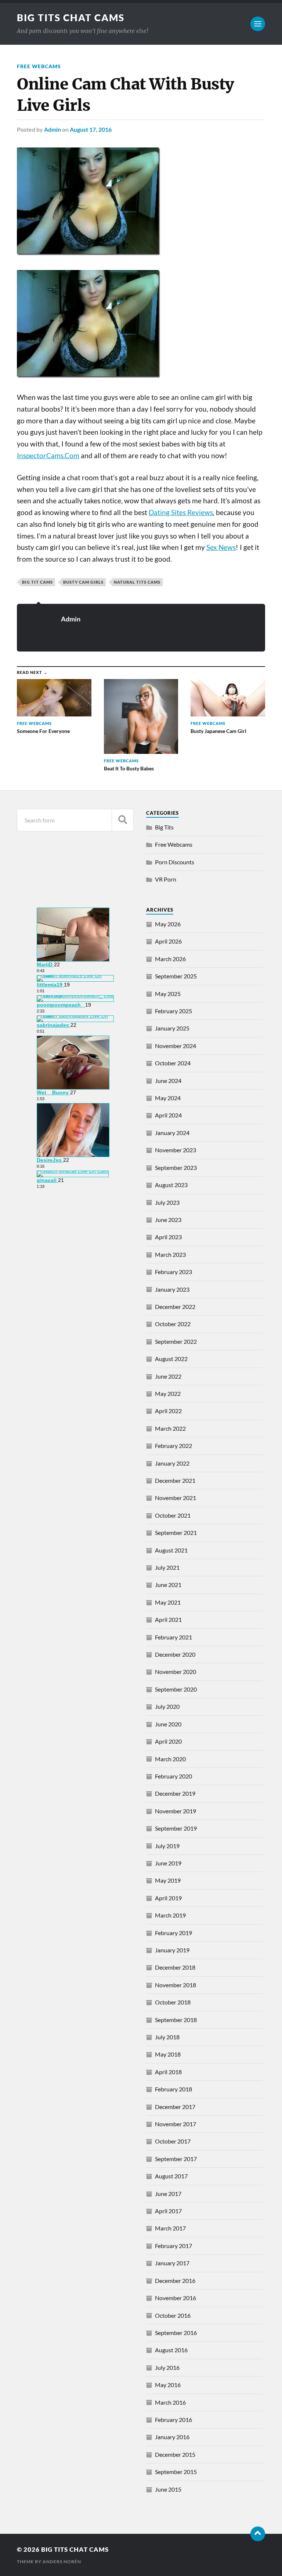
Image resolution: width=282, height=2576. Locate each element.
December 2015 (175, 2454)
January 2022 (172, 1463)
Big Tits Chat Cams (71, 18)
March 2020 (170, 1759)
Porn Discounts (175, 862)
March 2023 (170, 1254)
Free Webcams (39, 66)
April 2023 (168, 1237)
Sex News (221, 547)
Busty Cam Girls (83, 582)
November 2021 (176, 1498)
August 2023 (171, 1185)
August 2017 (171, 2176)
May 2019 (168, 1880)
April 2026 (168, 941)
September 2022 (176, 1341)
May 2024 (168, 1098)
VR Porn (166, 879)
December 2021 (175, 1480)
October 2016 (173, 2315)
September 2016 (176, 2333)
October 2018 (173, 2002)
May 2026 (168, 924)
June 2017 (168, 2194)
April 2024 (168, 1115)
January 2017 (172, 2263)
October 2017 (173, 2141)
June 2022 (168, 1376)
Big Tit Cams (37, 582)
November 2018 (176, 1985)
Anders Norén (62, 2562)
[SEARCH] (123, 820)
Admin (53, 129)
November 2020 (176, 1672)
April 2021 (168, 1619)
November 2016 (176, 2298)
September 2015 (176, 2472)
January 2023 (172, 1289)
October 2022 (173, 1324)
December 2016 (175, 2281)
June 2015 (168, 2489)
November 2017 (176, 2124)
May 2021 (168, 1602)
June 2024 (168, 1081)
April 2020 (168, 1741)
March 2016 (170, 2402)
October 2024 (173, 1063)
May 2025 (168, 994)
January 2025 (172, 1028)
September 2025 (176, 976)
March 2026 (170, 959)
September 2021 (176, 1533)
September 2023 (176, 1167)
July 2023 (167, 1202)
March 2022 (170, 1428)
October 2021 (173, 1515)
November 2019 (176, 1811)
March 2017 (170, 2228)
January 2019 (172, 1950)
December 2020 (175, 1654)
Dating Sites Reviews (181, 512)
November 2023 (176, 1150)
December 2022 (175, 1307)
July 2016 (167, 2367)
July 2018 (167, 2037)
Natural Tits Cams (137, 582)
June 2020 (168, 1724)
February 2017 (173, 2246)
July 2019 (167, 1846)
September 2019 (176, 1828)
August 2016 (171, 2350)
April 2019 (168, 1898)
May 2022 (168, 1393)
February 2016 (173, 2420)
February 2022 (173, 1446)
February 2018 (173, 2089)
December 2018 (175, 1967)
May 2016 (168, 2385)
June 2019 (168, 1863)
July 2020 (167, 1706)
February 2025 (173, 1011)
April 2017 (168, 2211)
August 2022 (171, 1359)
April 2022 (168, 1411)
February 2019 (173, 1933)
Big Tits (164, 827)
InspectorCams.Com (48, 456)
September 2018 (176, 2020)
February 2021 (173, 1637)
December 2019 (175, 1793)
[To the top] (258, 2534)
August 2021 (171, 1550)
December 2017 (175, 2107)
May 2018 (168, 2054)
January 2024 (172, 1133)
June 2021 (168, 1585)
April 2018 (168, 2072)
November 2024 (176, 1046)
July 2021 (167, 1567)
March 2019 (170, 1915)
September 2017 (176, 2159)
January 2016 (172, 2437)
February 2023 (173, 1272)
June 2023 (168, 1220)
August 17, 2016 (91, 129)
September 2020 (176, 1689)
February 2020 (173, 1776)
